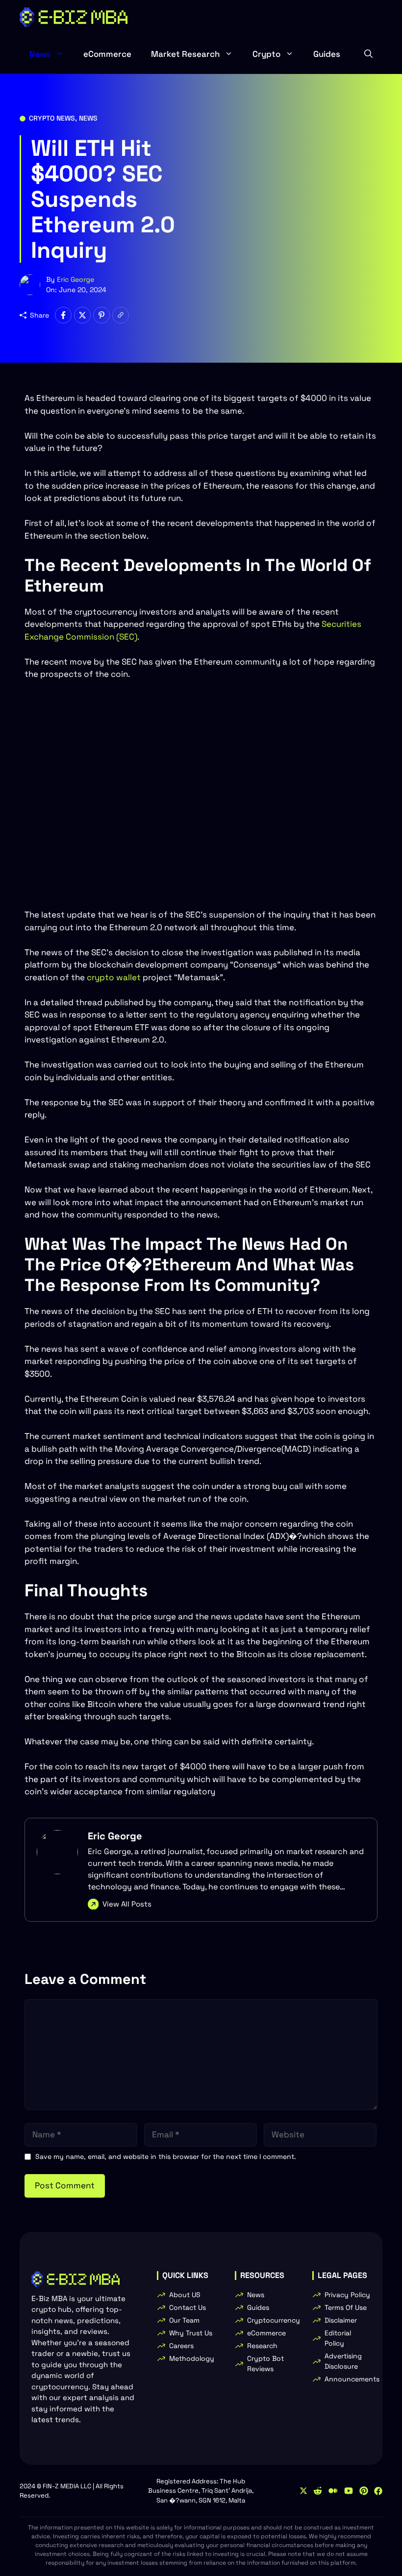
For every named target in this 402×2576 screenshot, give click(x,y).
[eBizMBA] (74, 17)
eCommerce (107, 54)
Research (262, 2346)
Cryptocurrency (274, 2320)
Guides (327, 54)
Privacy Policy (347, 2295)
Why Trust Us (191, 2333)
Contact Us (188, 2307)
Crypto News (52, 118)
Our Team (184, 2320)
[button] (368, 54)
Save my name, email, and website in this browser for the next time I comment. (166, 2156)
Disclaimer (341, 2320)
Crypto (266, 54)
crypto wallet (113, 977)
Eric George (75, 279)
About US (185, 2295)
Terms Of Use (346, 2307)
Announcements (352, 2379)
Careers (181, 2346)
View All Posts (127, 1904)
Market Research (185, 54)
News (40, 54)
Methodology (192, 2358)
